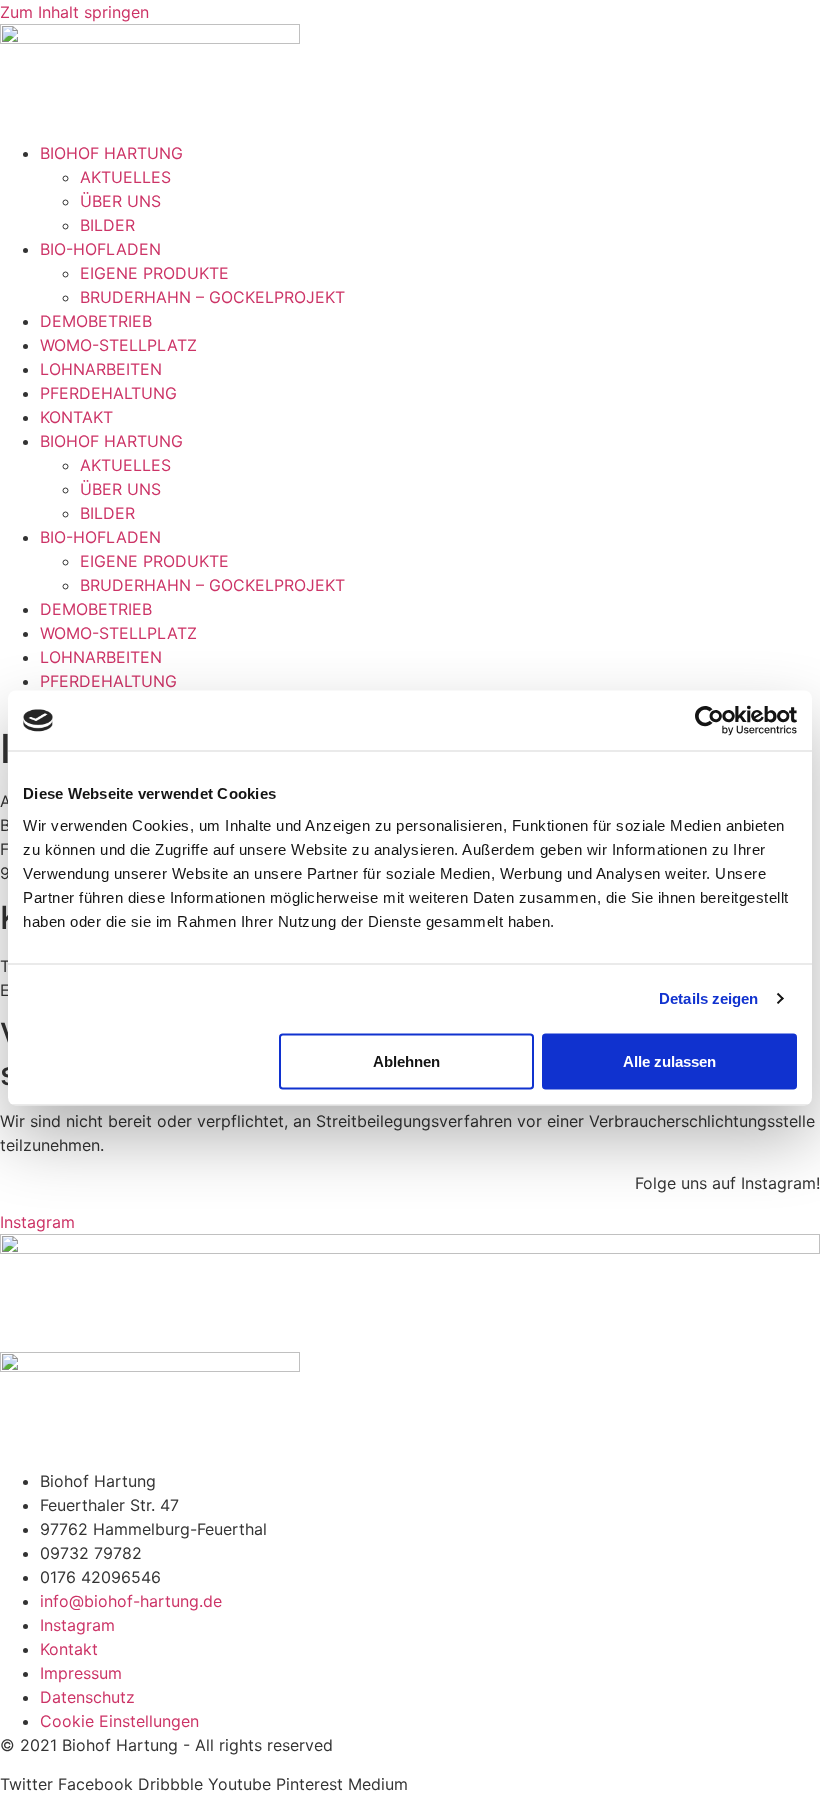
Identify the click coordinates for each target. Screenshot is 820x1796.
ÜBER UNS (120, 201)
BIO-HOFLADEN (100, 249)
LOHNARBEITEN (101, 369)
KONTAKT (76, 417)
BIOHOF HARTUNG (111, 153)
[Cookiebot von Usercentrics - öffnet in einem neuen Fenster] (709, 721)
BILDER (107, 225)
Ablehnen (406, 1060)
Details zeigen (708, 998)
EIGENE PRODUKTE (154, 273)
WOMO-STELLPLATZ (118, 345)
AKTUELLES (125, 177)
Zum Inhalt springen (74, 12)
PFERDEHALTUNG (108, 393)
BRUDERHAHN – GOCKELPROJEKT (212, 297)
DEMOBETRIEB (96, 321)
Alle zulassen (669, 1060)
